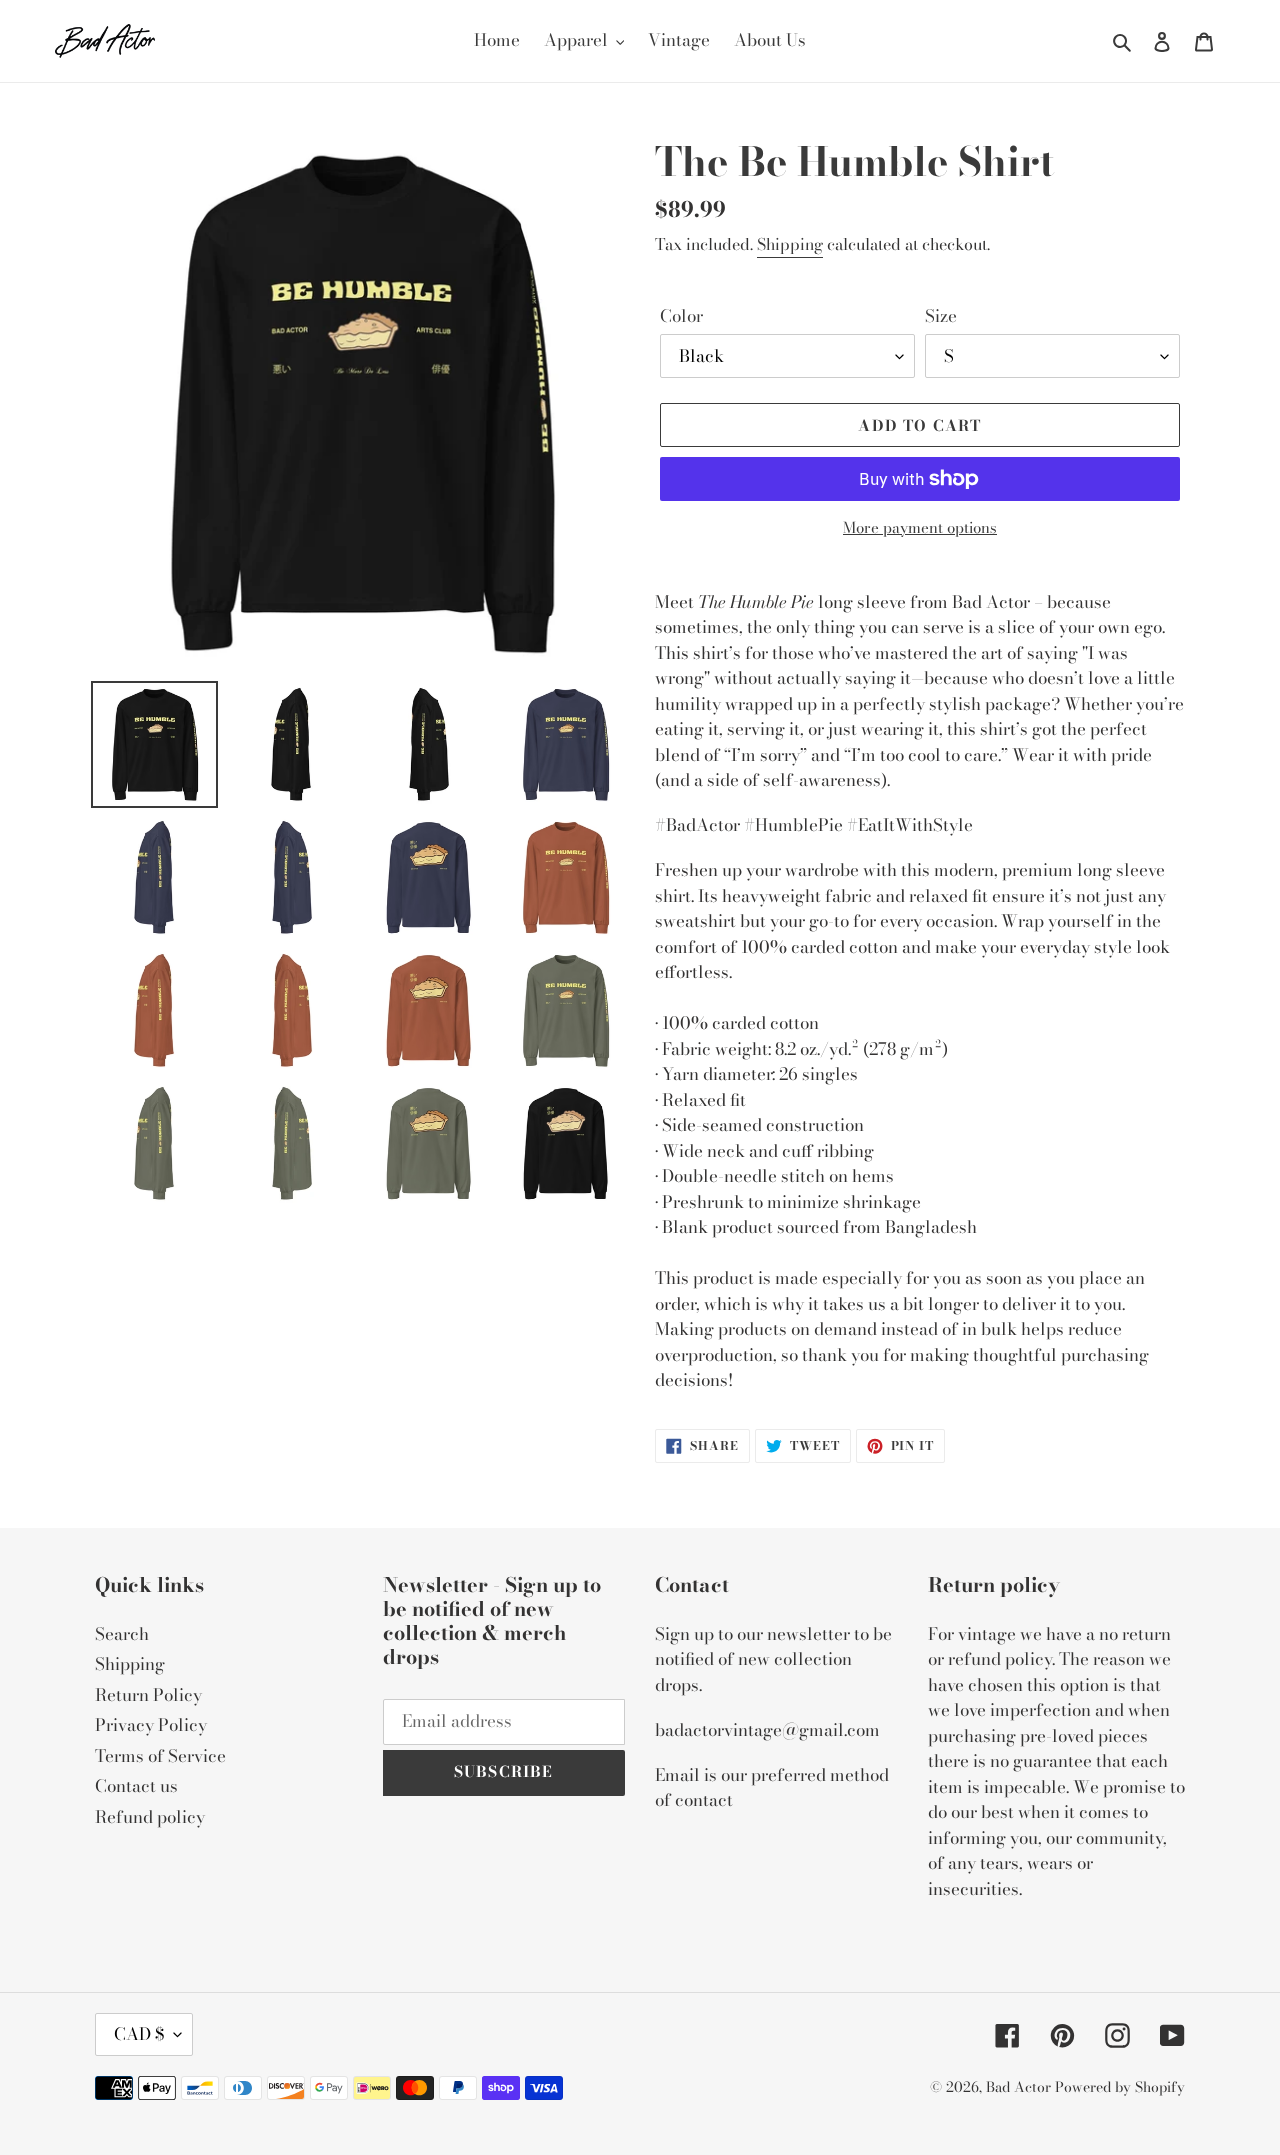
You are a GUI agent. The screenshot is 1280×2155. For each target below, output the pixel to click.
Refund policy (150, 1817)
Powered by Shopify (1120, 2087)
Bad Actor (1018, 2087)
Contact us (136, 1786)
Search (122, 1634)
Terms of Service (160, 1756)
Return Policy (148, 1695)
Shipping (790, 244)
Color (681, 316)
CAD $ (139, 2034)
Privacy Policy (151, 1725)
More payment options (920, 528)
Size (941, 316)
